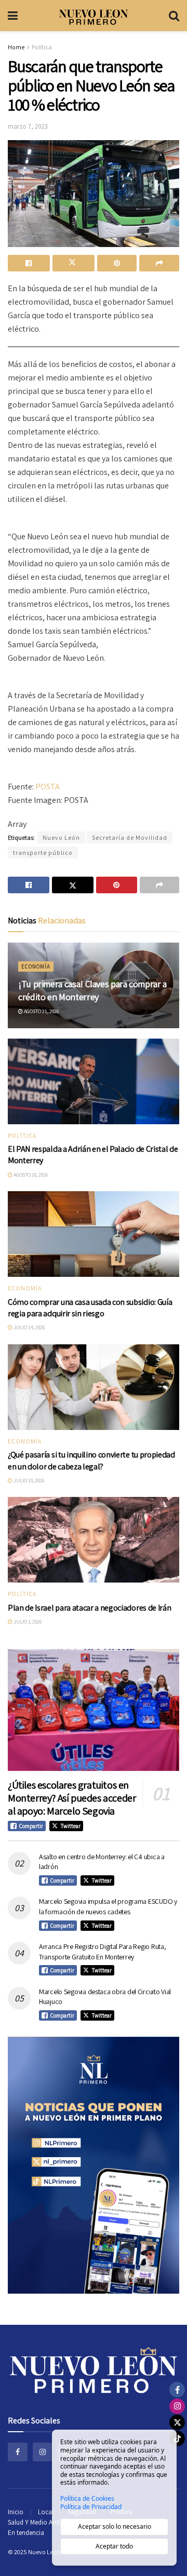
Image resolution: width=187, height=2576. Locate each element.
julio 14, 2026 (29, 1327)
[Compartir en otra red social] (159, 263)
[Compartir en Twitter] (74, 263)
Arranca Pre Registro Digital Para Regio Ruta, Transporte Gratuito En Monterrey (102, 1952)
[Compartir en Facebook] (29, 263)
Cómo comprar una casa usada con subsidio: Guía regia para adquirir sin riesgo (90, 1308)
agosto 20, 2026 (30, 1175)
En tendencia (26, 2533)
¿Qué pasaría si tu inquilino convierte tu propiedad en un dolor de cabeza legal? (91, 1460)
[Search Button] (174, 16)
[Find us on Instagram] (43, 2452)
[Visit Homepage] (94, 16)
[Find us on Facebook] (18, 2452)
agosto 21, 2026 (41, 1011)
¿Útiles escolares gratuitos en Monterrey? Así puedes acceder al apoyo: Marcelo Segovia (72, 1798)
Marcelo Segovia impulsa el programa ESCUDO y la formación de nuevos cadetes (108, 1906)
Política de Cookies (87, 2499)
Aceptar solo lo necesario (115, 2526)
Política (42, 47)
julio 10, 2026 (28, 1481)
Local (46, 2512)
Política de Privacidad (91, 2507)
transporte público (43, 853)
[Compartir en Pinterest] (117, 263)
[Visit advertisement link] (94, 2165)
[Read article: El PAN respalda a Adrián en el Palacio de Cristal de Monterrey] (94, 1081)
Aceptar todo (114, 2546)
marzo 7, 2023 (28, 126)
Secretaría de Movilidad (130, 837)
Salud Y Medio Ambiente (42, 2522)
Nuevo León (61, 837)
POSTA (48, 787)
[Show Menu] (13, 16)
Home (16, 47)
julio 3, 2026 (27, 1622)
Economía (36, 966)
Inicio (16, 2512)
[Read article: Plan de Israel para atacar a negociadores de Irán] (94, 1540)
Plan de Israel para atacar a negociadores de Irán (89, 1608)
